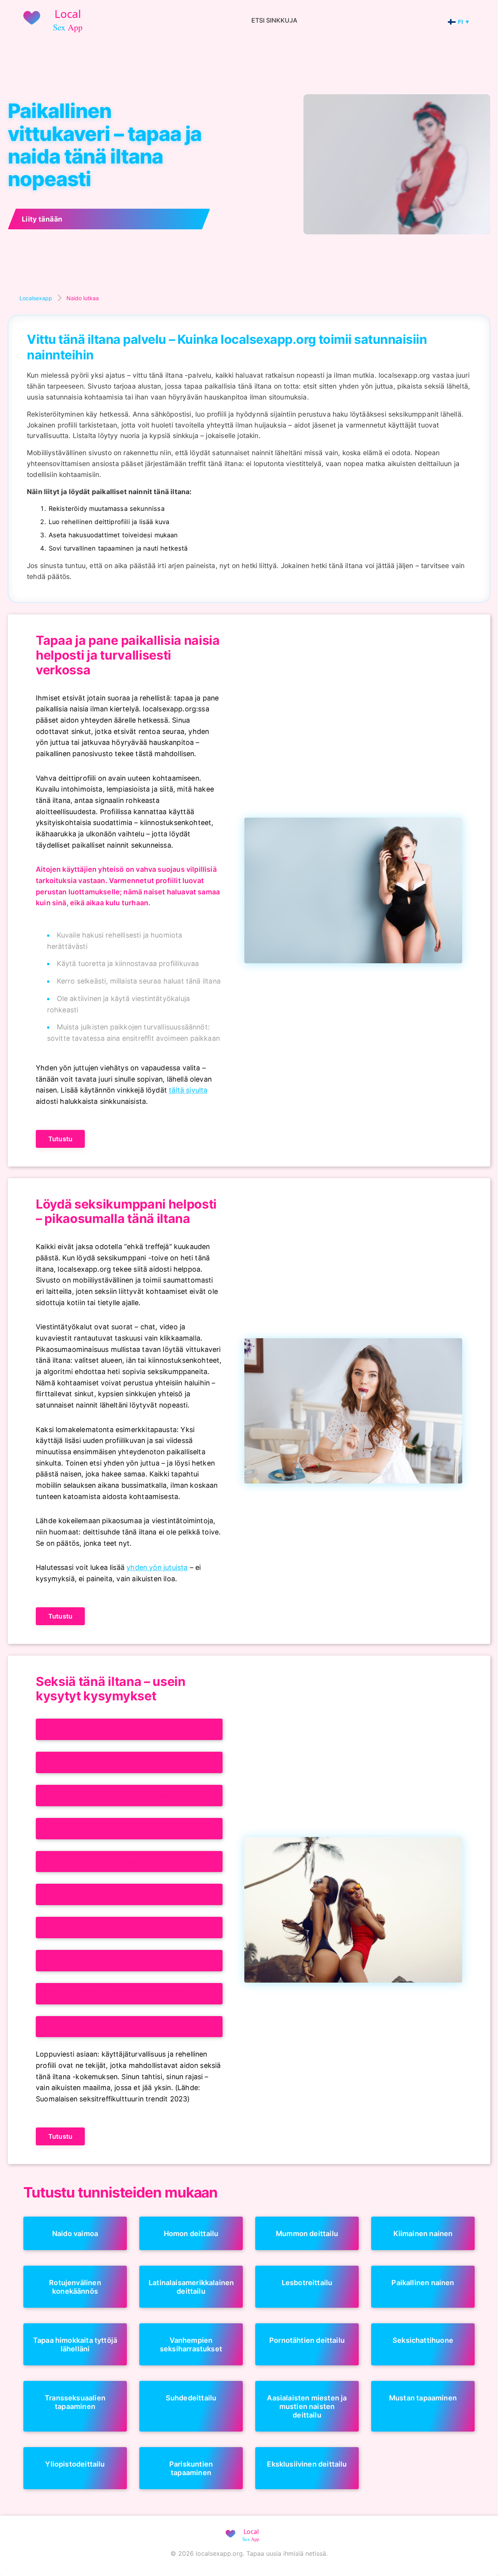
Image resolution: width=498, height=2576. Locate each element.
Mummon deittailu (307, 2233)
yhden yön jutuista (157, 1567)
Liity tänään (42, 219)
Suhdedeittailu (191, 2398)
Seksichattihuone (423, 2340)
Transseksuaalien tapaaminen (75, 2402)
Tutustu (60, 1139)
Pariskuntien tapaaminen (191, 2468)
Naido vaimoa (75, 2233)
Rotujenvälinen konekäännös (75, 2287)
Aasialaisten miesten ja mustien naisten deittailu (307, 2406)
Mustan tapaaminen (423, 2398)
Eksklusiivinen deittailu (307, 2464)
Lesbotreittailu (307, 2282)
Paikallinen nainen (423, 2282)
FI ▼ (464, 22)
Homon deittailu (191, 2233)
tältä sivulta (188, 1090)
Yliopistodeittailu (75, 2464)
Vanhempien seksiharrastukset (191, 2344)
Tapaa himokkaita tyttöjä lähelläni (75, 2344)
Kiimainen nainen (423, 2233)
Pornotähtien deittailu (307, 2340)
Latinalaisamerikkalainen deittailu (191, 2287)
